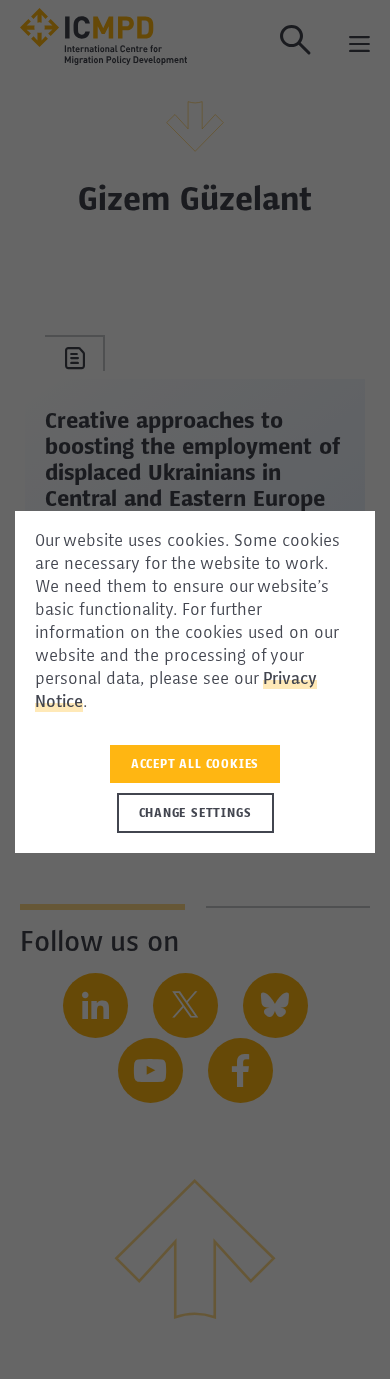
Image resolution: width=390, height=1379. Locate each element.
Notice (59, 703)
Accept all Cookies (195, 765)
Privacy (290, 680)
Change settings (195, 814)
